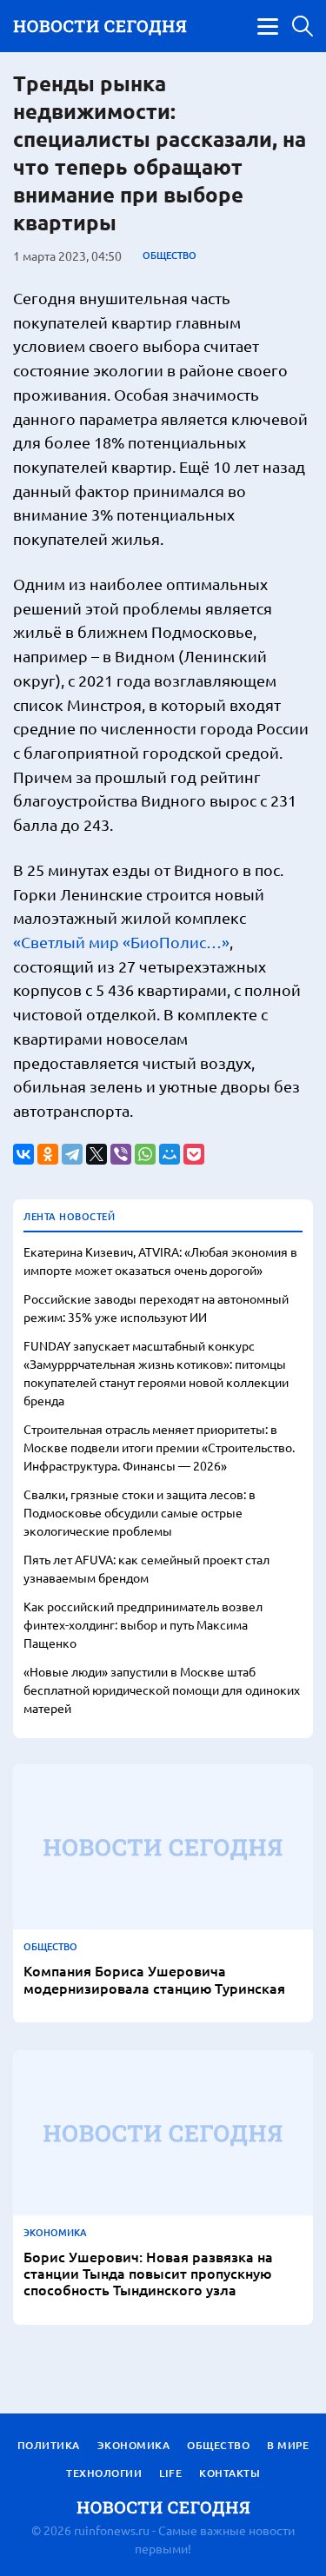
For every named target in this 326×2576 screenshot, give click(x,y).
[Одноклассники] (48, 1154)
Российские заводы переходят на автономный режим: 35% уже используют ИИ (156, 1308)
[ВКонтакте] (23, 1154)
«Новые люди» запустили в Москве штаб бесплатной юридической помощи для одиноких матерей (162, 1690)
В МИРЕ (288, 2445)
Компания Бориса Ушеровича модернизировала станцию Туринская (154, 1979)
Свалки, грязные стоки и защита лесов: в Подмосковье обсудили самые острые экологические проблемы (140, 1512)
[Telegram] (72, 1154)
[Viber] (121, 1154)
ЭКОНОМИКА (55, 2233)
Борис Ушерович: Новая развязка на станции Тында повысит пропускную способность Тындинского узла (148, 2274)
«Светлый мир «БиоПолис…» (121, 942)
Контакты (230, 2473)
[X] (96, 1154)
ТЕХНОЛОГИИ (104, 2473)
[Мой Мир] (170, 1154)
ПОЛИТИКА (49, 2445)
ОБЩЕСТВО (170, 256)
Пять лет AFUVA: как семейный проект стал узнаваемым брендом (146, 1568)
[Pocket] (194, 1154)
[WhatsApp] (145, 1154)
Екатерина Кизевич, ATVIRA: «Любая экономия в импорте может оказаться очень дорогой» (160, 1261)
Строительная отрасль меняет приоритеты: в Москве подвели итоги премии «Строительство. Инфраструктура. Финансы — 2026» (159, 1447)
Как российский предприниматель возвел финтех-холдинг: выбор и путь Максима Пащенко (143, 1624)
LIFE (170, 2473)
